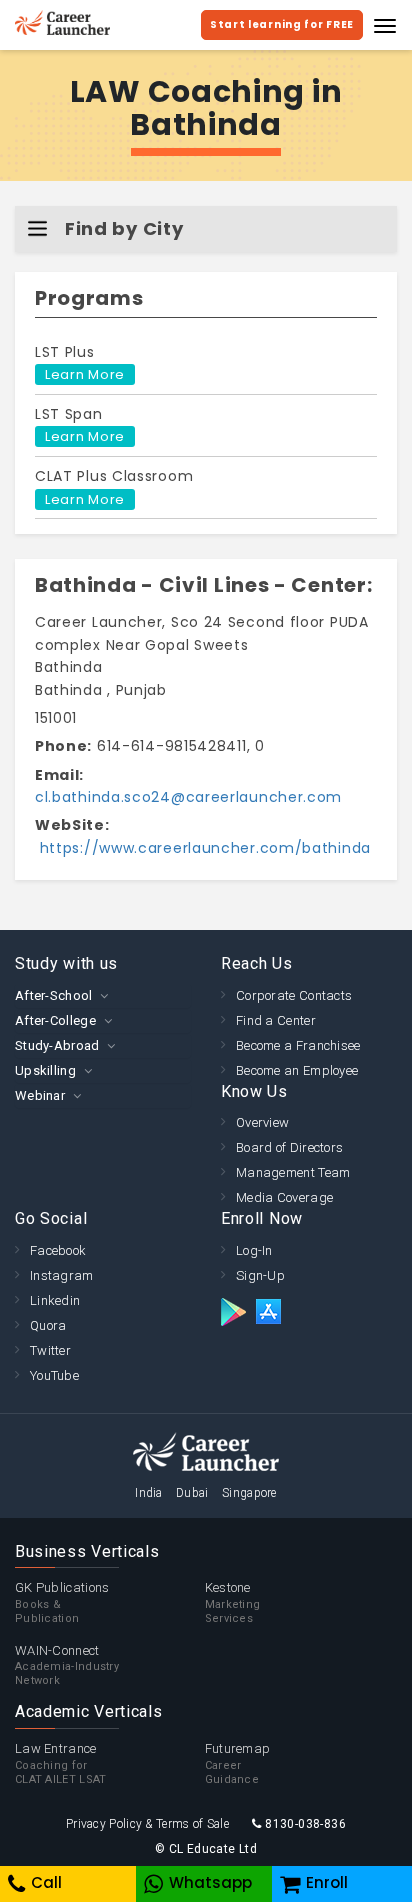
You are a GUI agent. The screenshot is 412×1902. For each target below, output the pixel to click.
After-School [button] (54, 995)
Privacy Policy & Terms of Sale (147, 1824)
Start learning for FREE (282, 24)
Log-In (254, 1250)
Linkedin (55, 1300)
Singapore (249, 1493)
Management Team (293, 1172)
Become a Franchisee (298, 1045)
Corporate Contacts (294, 995)
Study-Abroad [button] (57, 1045)
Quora (48, 1325)
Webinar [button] (40, 1095)
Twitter (50, 1350)
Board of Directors (289, 1147)
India (149, 1493)
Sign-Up (260, 1275)
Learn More (85, 374)
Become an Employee (297, 1070)
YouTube (54, 1375)
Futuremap (238, 1763)
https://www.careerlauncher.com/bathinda (203, 848)
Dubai (192, 1493)
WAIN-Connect (67, 1665)
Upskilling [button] (45, 1070)
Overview (262, 1122)
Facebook (58, 1250)
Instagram (62, 1275)
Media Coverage (284, 1197)
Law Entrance (61, 1763)
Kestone (233, 1602)
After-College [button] (55, 1020)
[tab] (103, 995)
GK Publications (62, 1602)
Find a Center (276, 1020)
